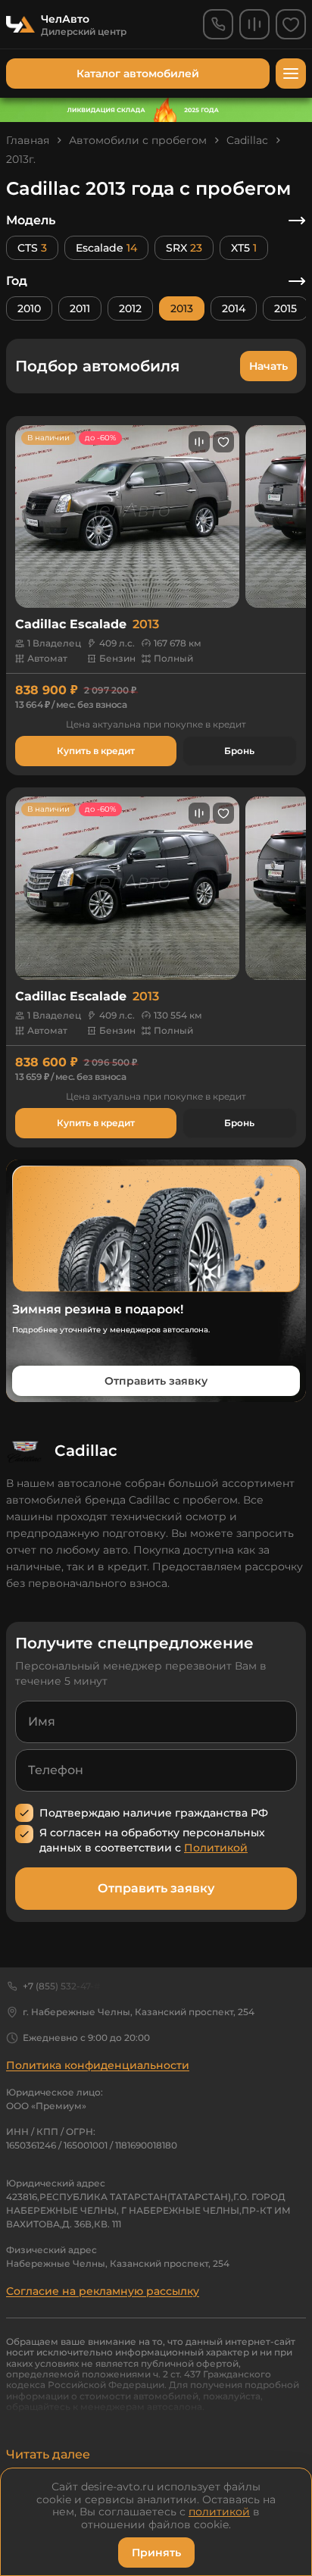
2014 (234, 308)
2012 (130, 308)
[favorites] (291, 24)
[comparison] (254, 24)
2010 (29, 308)
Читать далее (48, 2454)
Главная (28, 141)
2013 (182, 308)
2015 (285, 308)
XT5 (244, 248)
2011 (80, 308)
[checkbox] (24, 1813)
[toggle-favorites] (223, 442)
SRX (184, 248)
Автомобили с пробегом (138, 141)
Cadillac (247, 141)
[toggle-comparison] (199, 442)
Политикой (216, 1848)
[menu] (291, 74)
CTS (32, 248)
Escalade (106, 248)
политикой (219, 2512)
